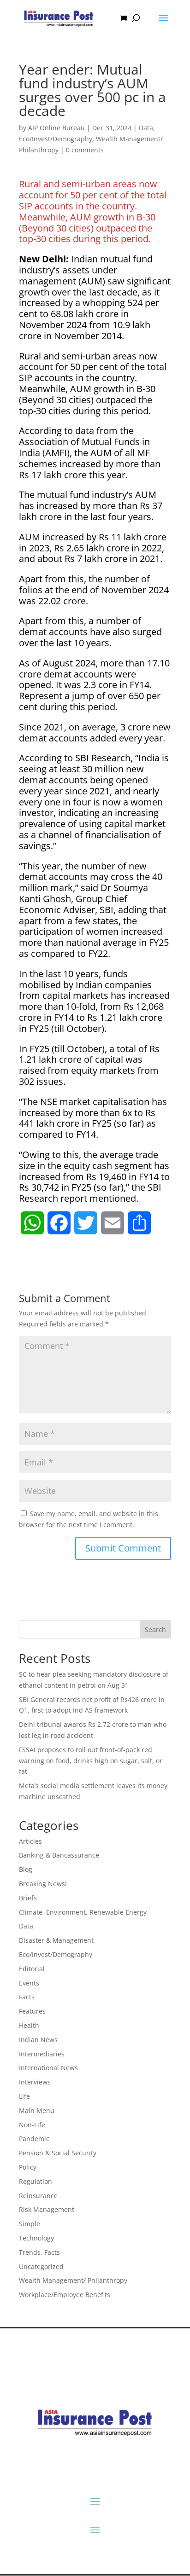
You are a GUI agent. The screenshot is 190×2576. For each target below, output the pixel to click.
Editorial (32, 1969)
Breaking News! (43, 1884)
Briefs (28, 1898)
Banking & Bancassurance (59, 1855)
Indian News (38, 2040)
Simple (30, 2224)
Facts (27, 1997)
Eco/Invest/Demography (56, 139)
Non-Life (32, 2125)
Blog (26, 1869)
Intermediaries (42, 2054)
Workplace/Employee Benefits (65, 2295)
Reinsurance (38, 2196)
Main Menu (37, 2110)
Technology (36, 2238)
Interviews (35, 2082)
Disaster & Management (56, 1940)
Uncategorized (41, 2266)
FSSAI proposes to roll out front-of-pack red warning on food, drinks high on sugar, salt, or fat (91, 1761)
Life (24, 2096)
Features (32, 2011)
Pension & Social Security (58, 2153)
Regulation (36, 2181)
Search (155, 1630)
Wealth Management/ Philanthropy (73, 2280)
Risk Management (47, 2209)
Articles (30, 1841)
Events (29, 1983)
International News (48, 2068)
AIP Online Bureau (56, 128)
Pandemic (34, 2139)
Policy (28, 2167)
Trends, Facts (39, 2252)
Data (146, 128)
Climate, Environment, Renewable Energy (83, 1912)
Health (29, 2025)
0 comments (85, 150)
